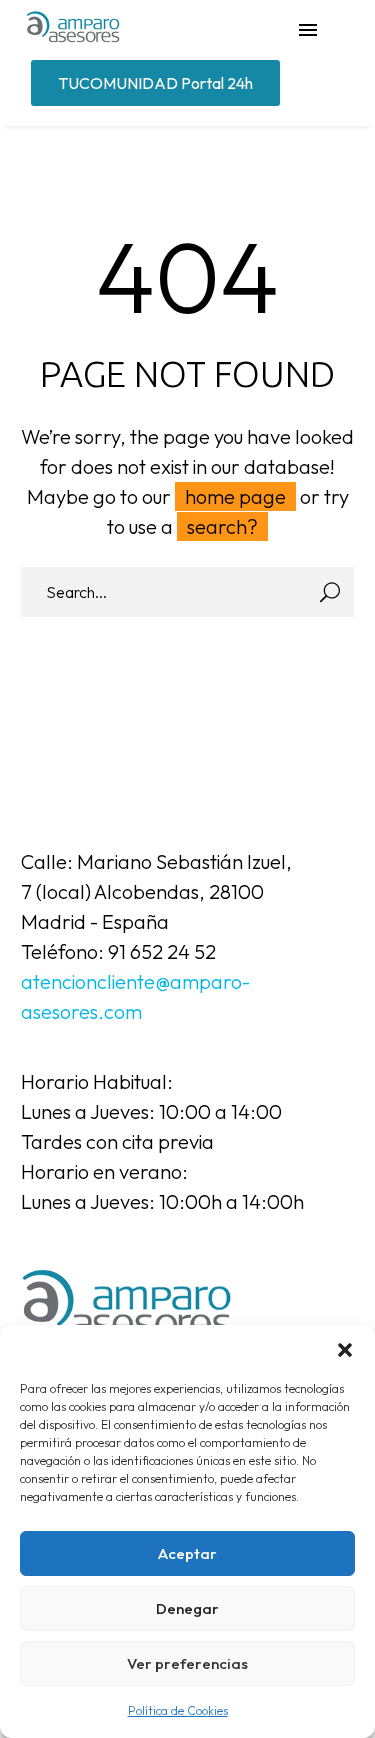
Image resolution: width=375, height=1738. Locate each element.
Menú (308, 30)
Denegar (187, 1608)
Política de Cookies (178, 1710)
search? (222, 526)
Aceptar (187, 1553)
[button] (345, 1350)
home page (235, 496)
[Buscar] (330, 592)
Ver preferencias (187, 1663)
